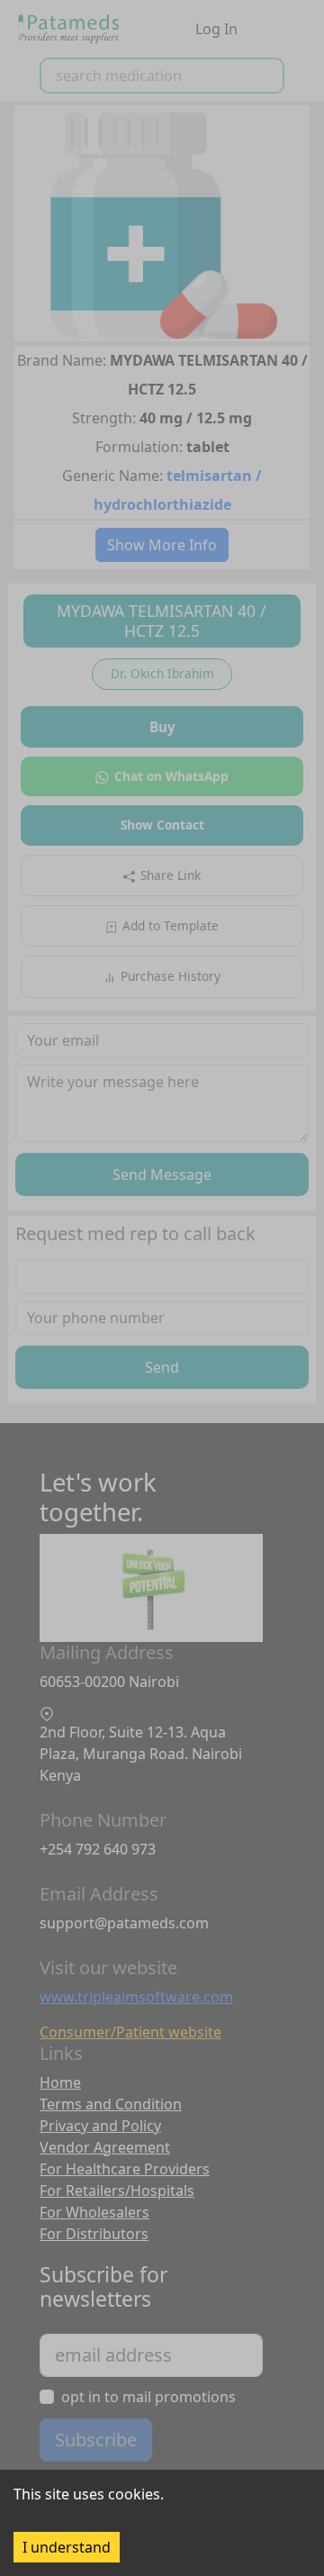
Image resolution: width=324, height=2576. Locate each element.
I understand (67, 2547)
